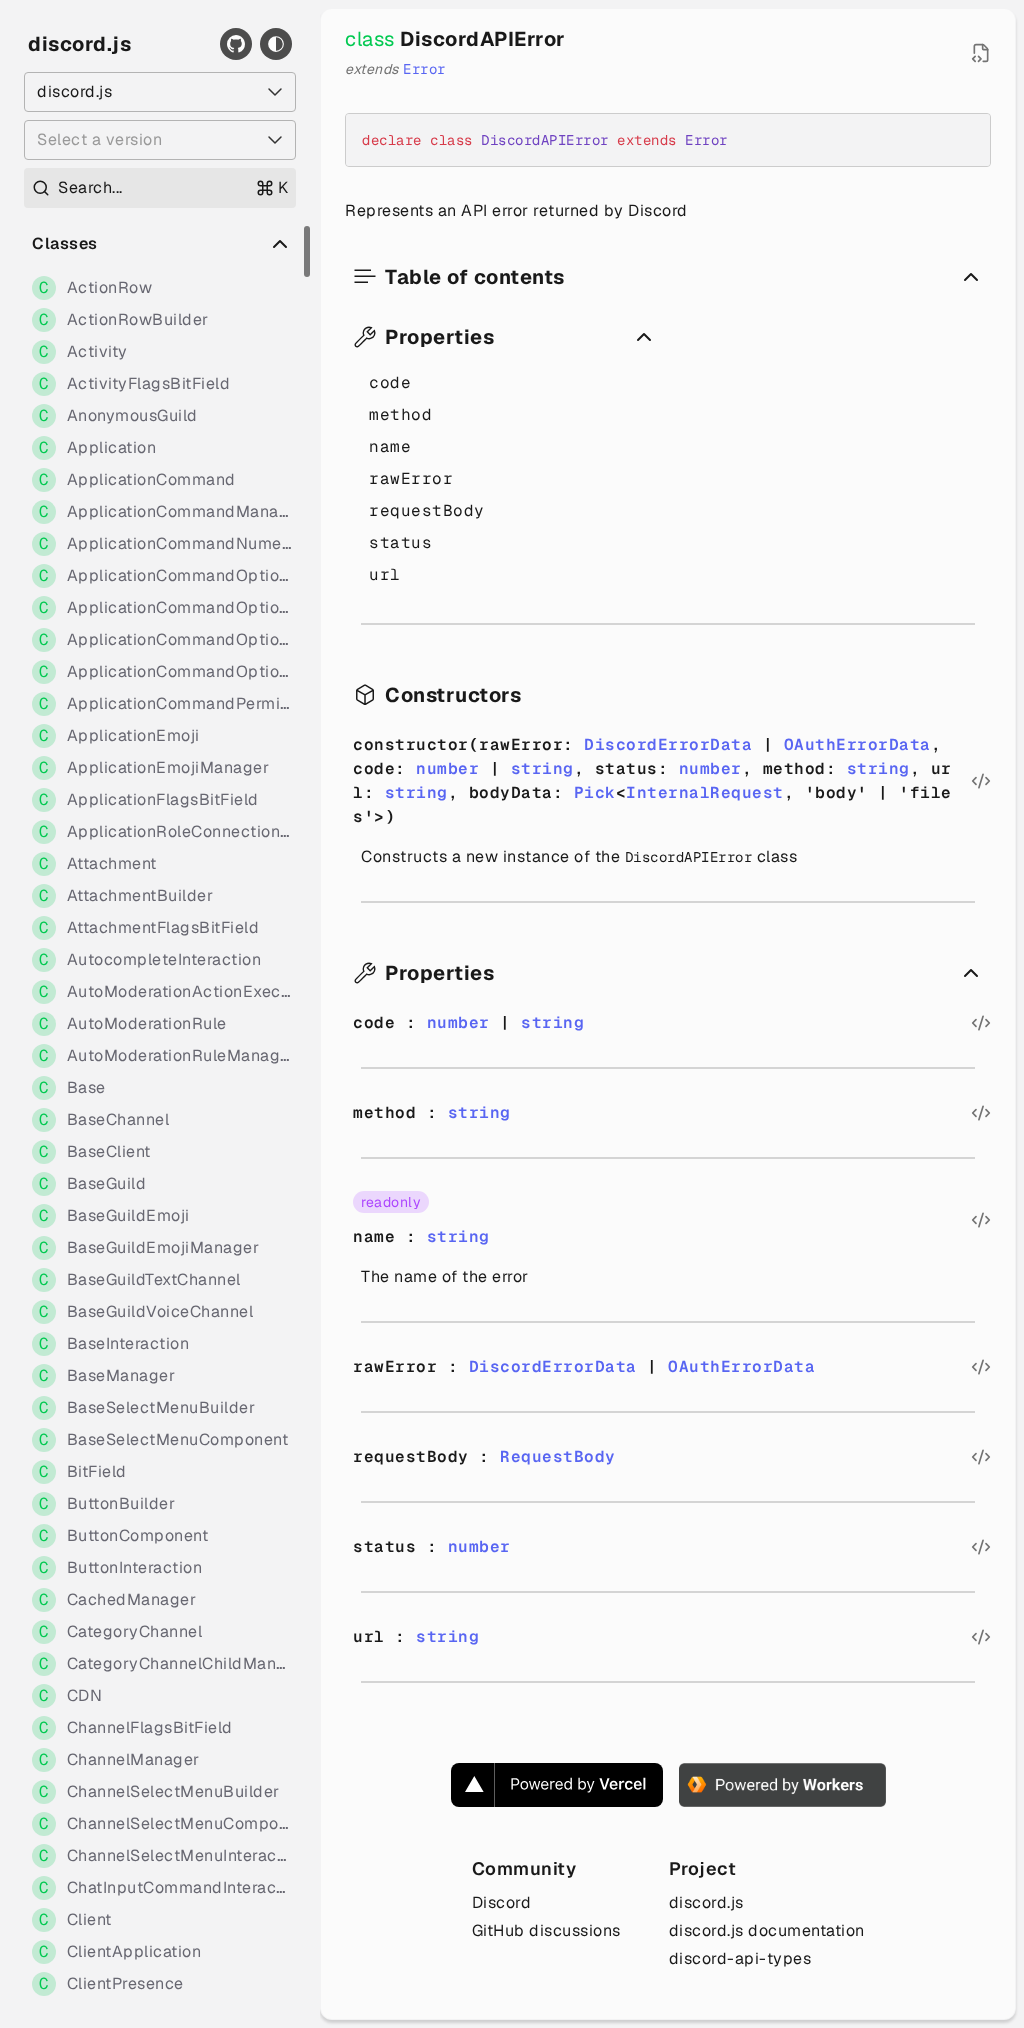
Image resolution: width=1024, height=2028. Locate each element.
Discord (502, 1902)
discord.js (79, 44)
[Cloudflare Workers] (782, 1785)
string (542, 768)
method (400, 414)
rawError (411, 478)
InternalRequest (705, 792)
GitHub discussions (546, 1930)
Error (424, 69)
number (447, 768)
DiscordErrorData (668, 744)
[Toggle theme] (276, 44)
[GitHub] (236, 44)
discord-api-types (740, 1958)
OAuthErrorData (857, 744)
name (390, 446)
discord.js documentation (767, 1930)
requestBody (427, 510)
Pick (595, 792)
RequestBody (558, 1456)
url (385, 574)
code (390, 382)
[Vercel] (557, 1785)
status (400, 542)
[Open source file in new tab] (981, 53)
